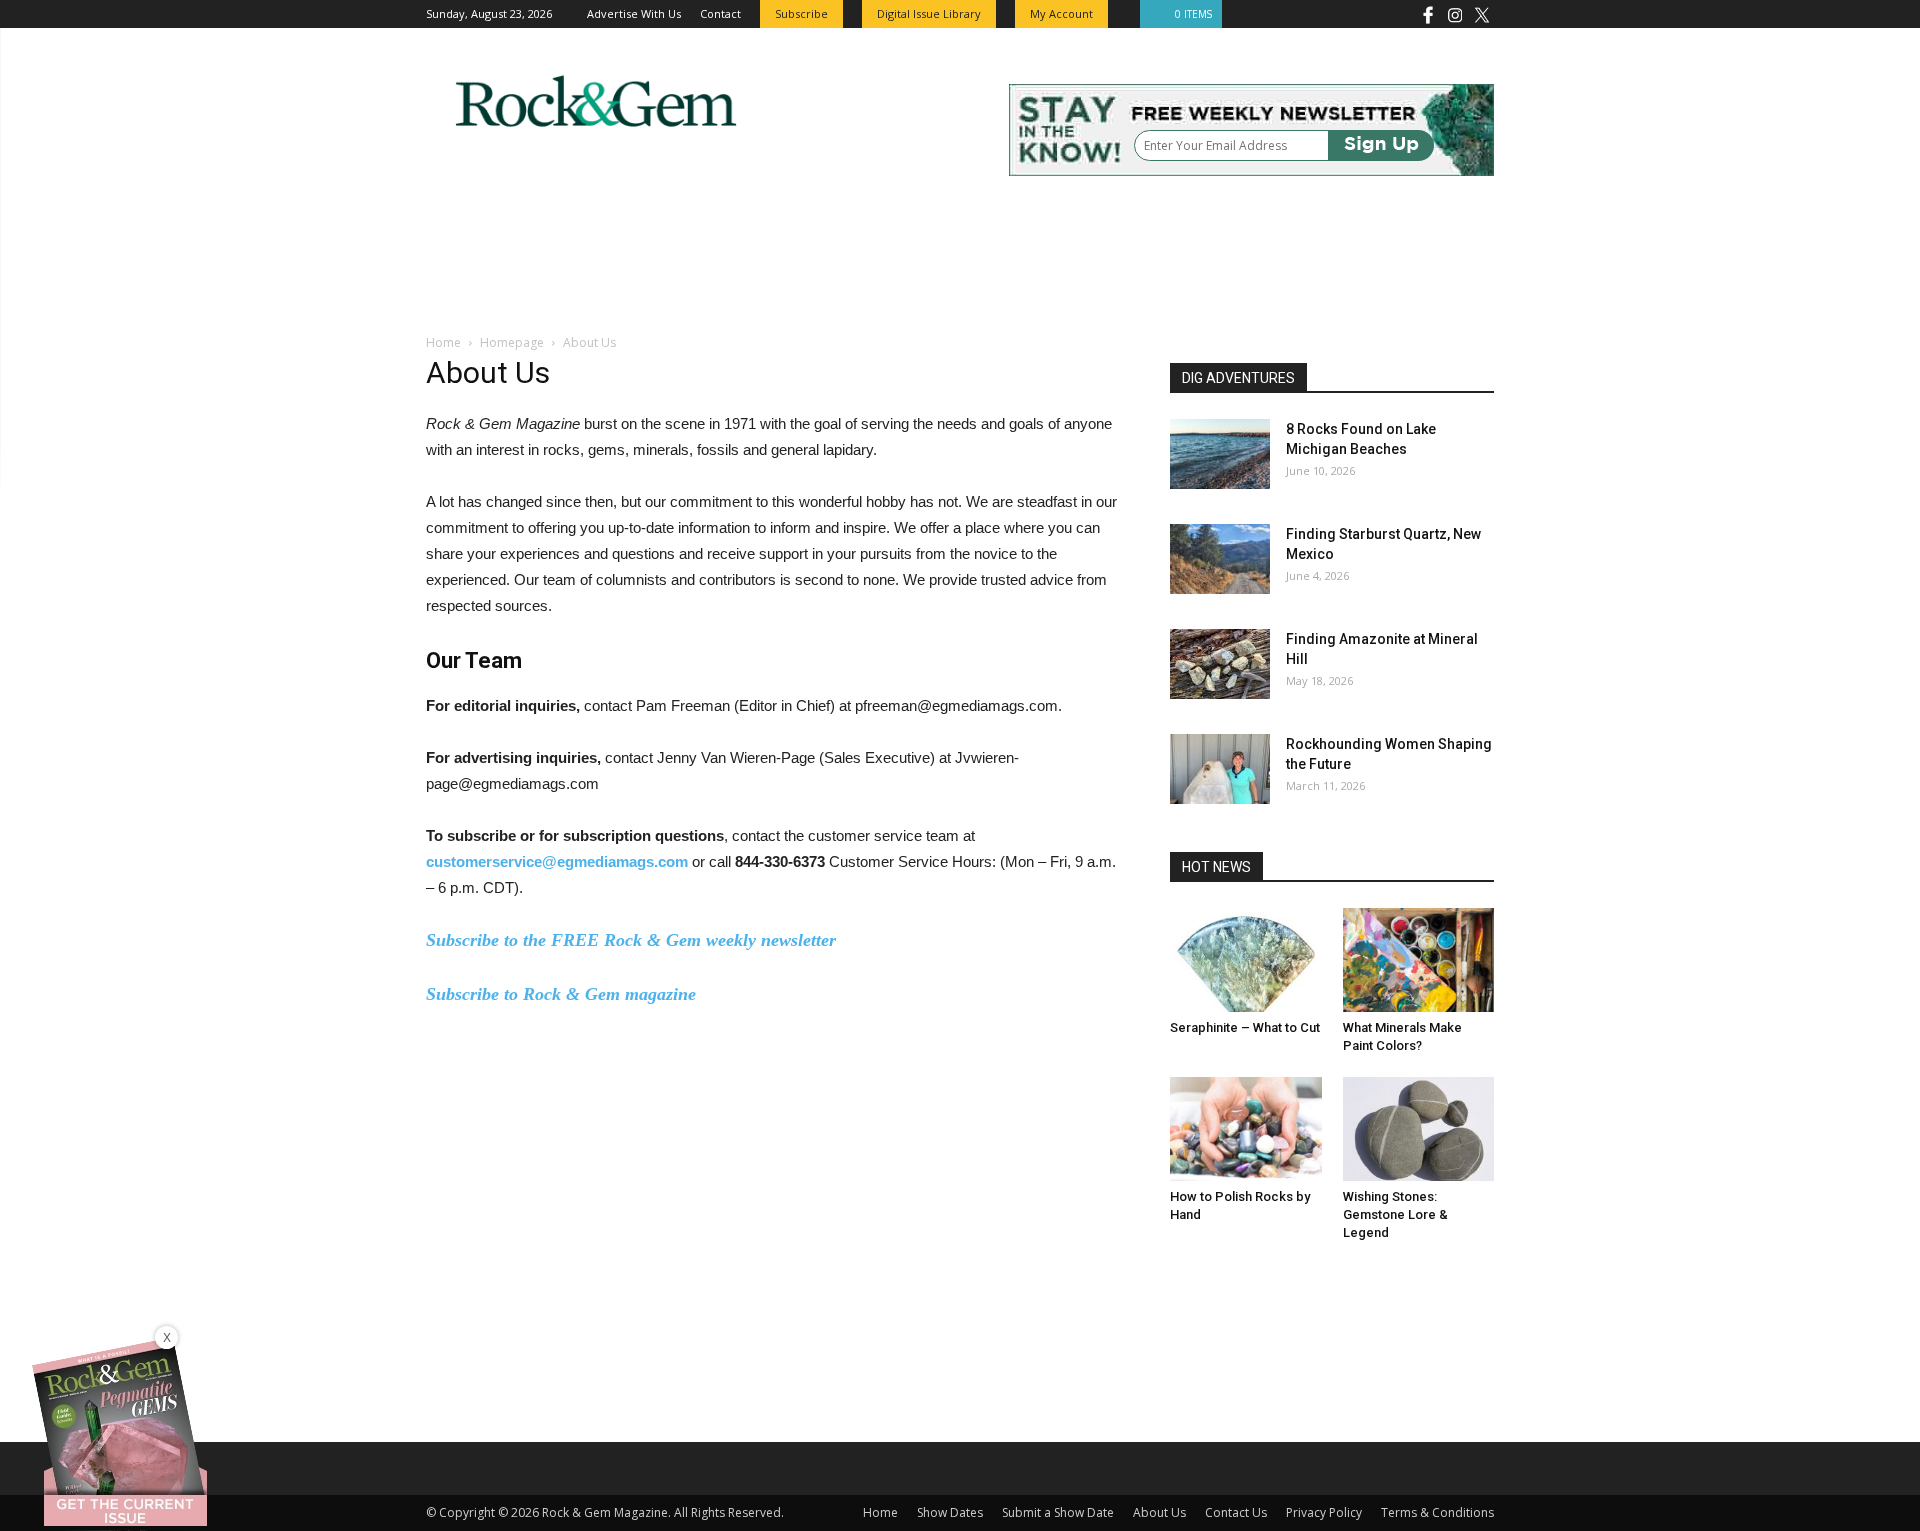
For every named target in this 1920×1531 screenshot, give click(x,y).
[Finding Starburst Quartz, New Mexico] (1220, 559)
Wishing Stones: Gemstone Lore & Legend (1395, 1214)
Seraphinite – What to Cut (1245, 1027)
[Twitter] (1482, 14)
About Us (1159, 1512)
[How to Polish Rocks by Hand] (1246, 1129)
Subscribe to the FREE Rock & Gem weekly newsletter (631, 940)
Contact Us (1236, 1512)
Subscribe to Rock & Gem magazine (561, 994)
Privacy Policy (1324, 1512)
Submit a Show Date (1058, 1512)
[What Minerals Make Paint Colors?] (1419, 960)
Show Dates (950, 1512)
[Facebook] (1428, 14)
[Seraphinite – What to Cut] (1246, 960)
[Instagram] (1455, 14)
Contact (720, 13)
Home (443, 342)
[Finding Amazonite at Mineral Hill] (1220, 664)
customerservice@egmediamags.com (557, 861)
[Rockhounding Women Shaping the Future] (1220, 769)
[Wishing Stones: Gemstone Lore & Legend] (1419, 1129)
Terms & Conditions (1437, 1512)
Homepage (512, 342)
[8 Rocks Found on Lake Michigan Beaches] (1220, 454)
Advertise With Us (634, 13)
